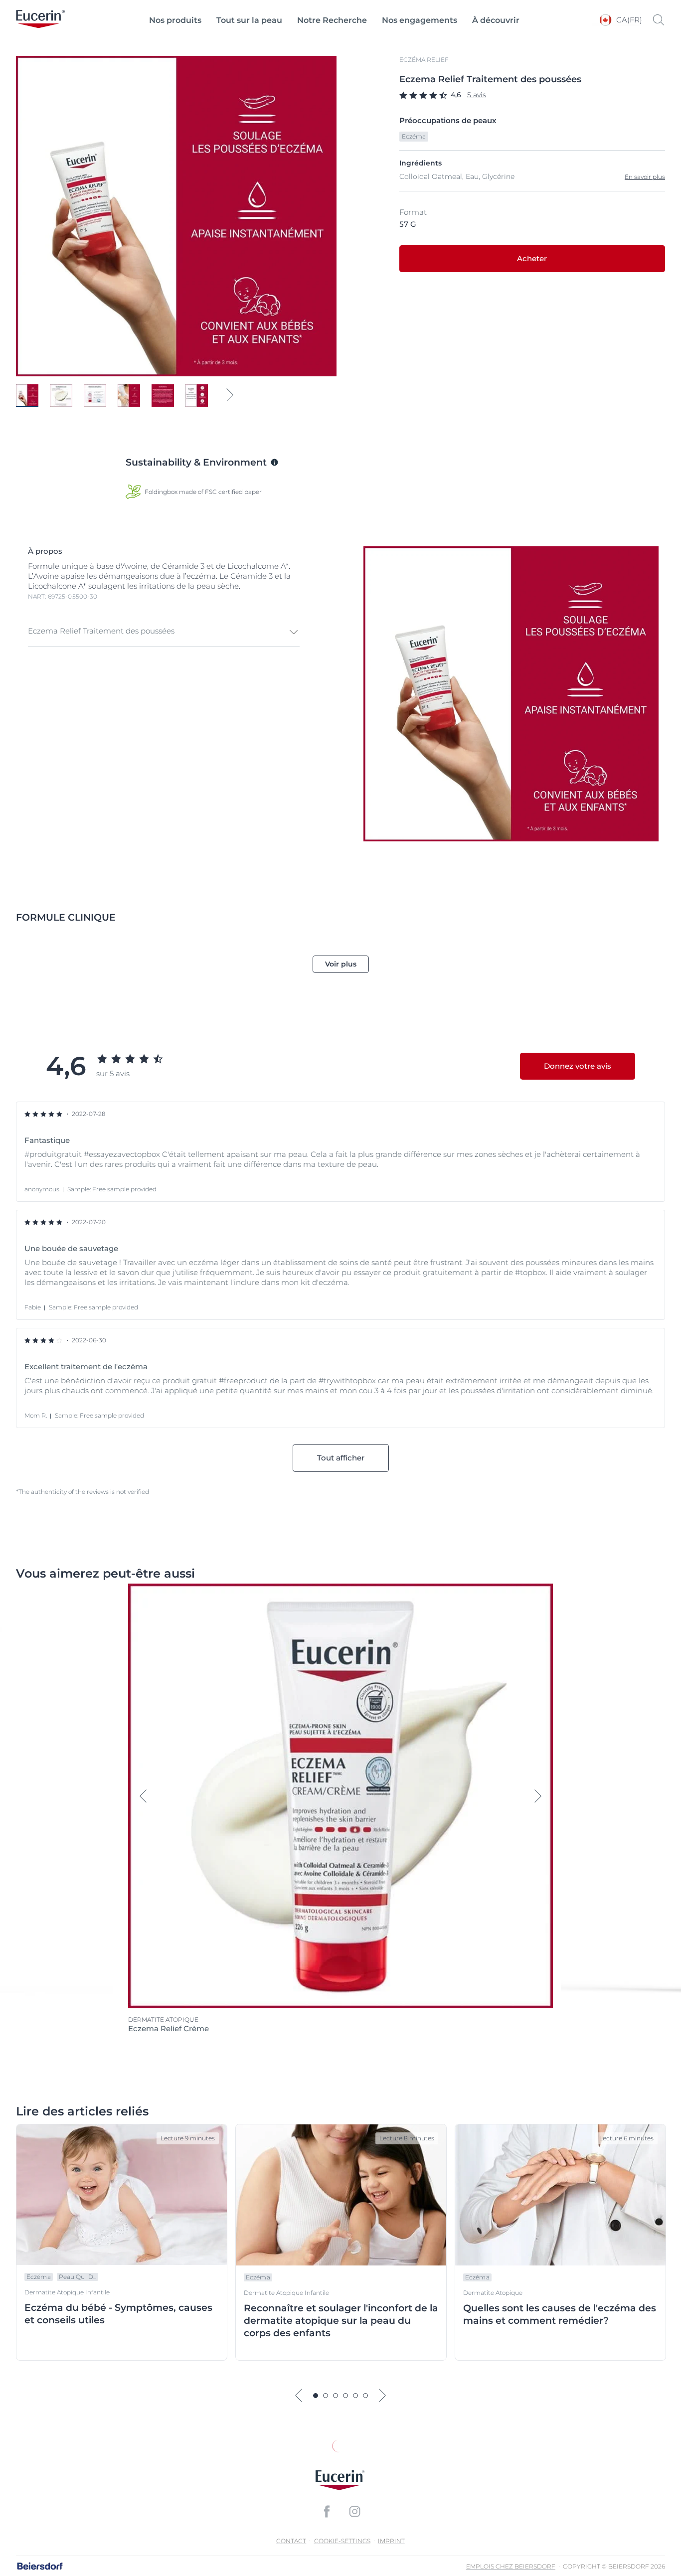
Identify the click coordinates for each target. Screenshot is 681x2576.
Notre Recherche (332, 20)
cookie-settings (342, 2541)
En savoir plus (645, 177)
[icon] (327, 2512)
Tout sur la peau (249, 20)
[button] (164, 632)
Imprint (391, 2541)
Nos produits (175, 20)
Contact (291, 2541)
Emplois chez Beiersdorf (511, 2566)
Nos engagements (420, 20)
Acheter (532, 258)
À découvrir (496, 20)
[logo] (40, 20)
